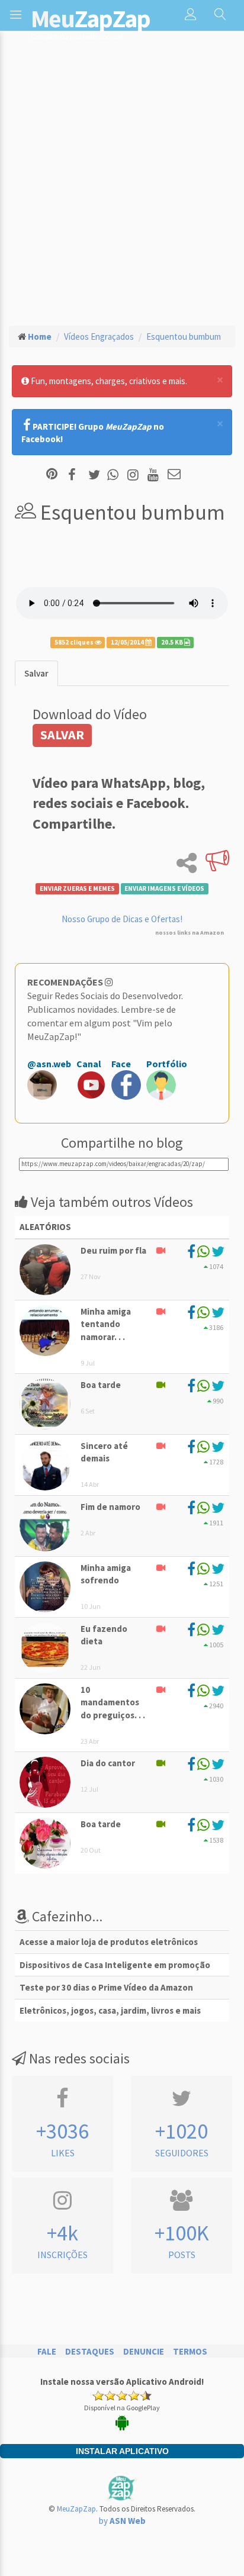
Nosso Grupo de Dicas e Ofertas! (122, 919)
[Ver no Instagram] (135, 475)
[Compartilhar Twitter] (97, 475)
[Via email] (174, 475)
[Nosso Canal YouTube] (155, 475)
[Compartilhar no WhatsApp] (115, 475)
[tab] (36, 673)
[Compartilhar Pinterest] (52, 475)
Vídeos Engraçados (99, 337)
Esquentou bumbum (184, 337)
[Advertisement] (122, 188)
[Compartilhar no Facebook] (76, 475)
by (122, 2521)
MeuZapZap (76, 2509)
